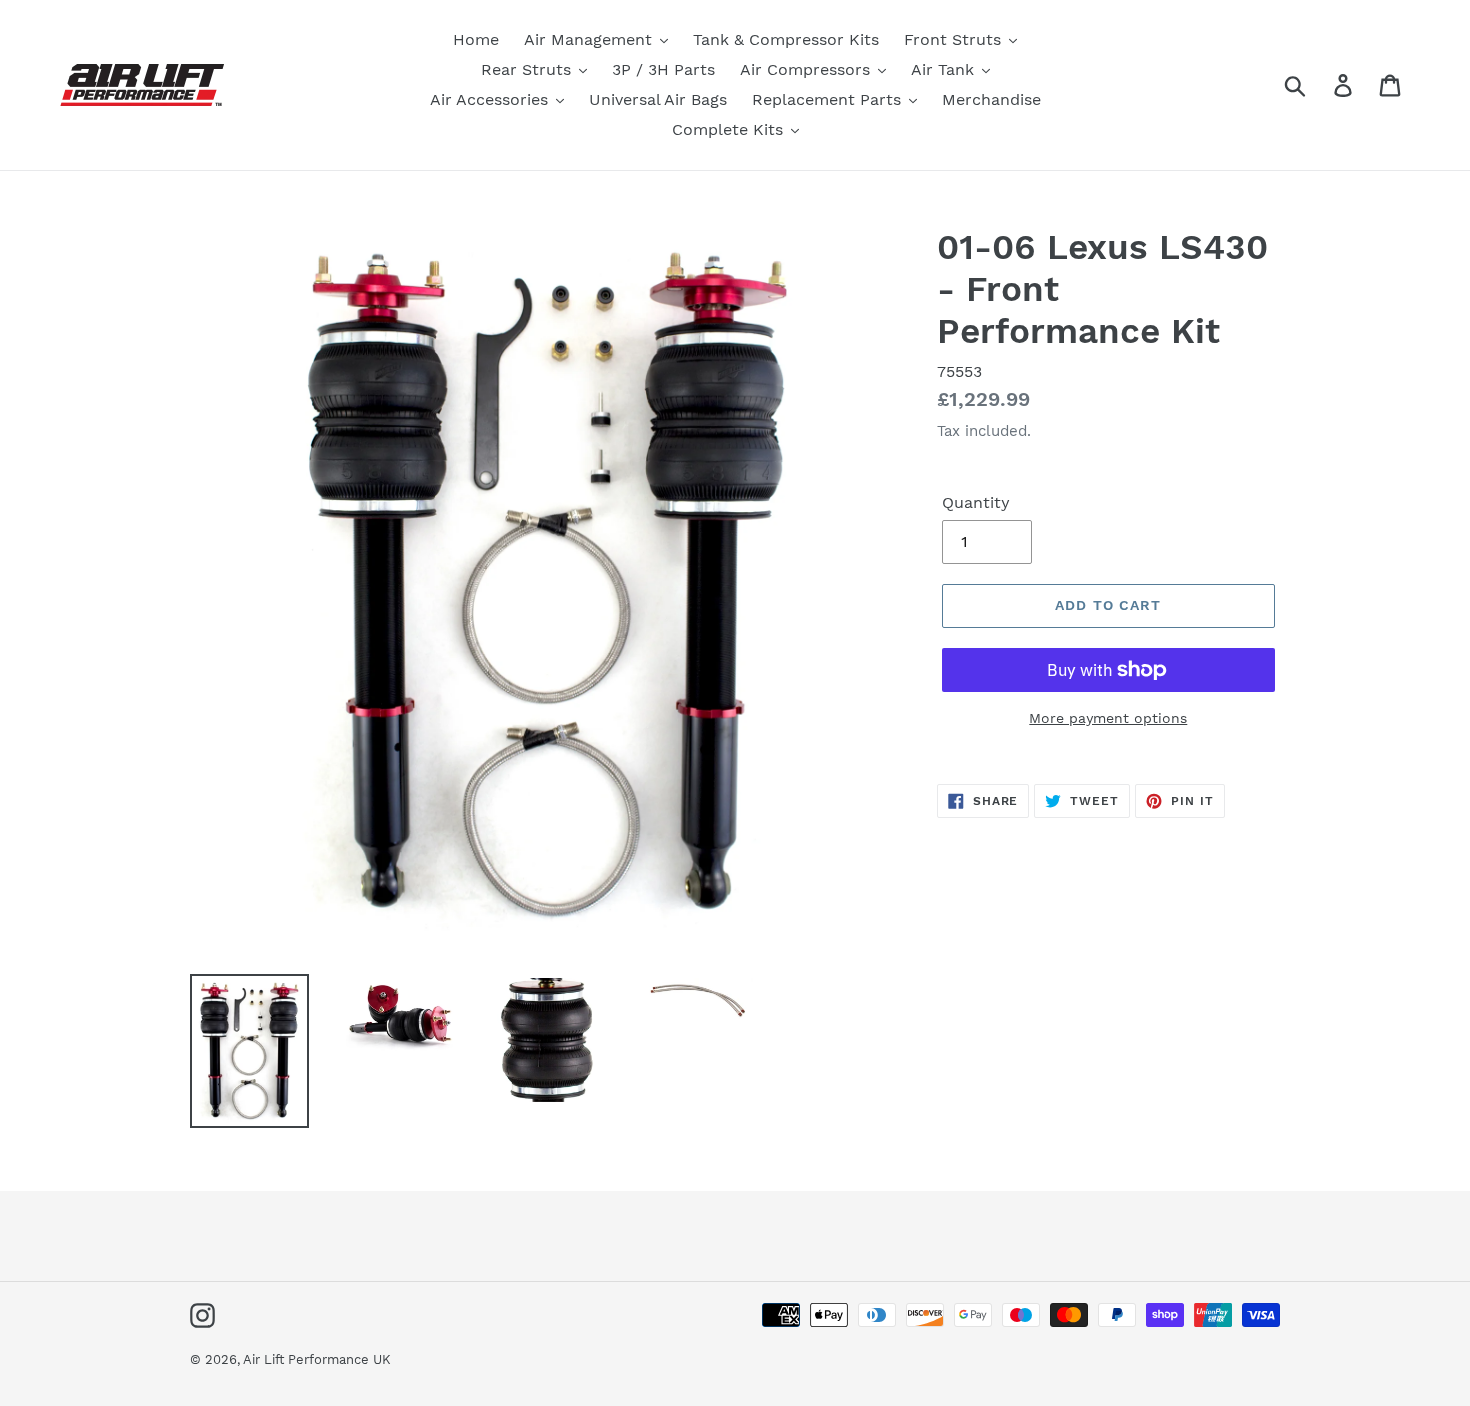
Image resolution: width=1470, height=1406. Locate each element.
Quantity (976, 502)
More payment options (1108, 718)
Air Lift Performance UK (317, 1359)
